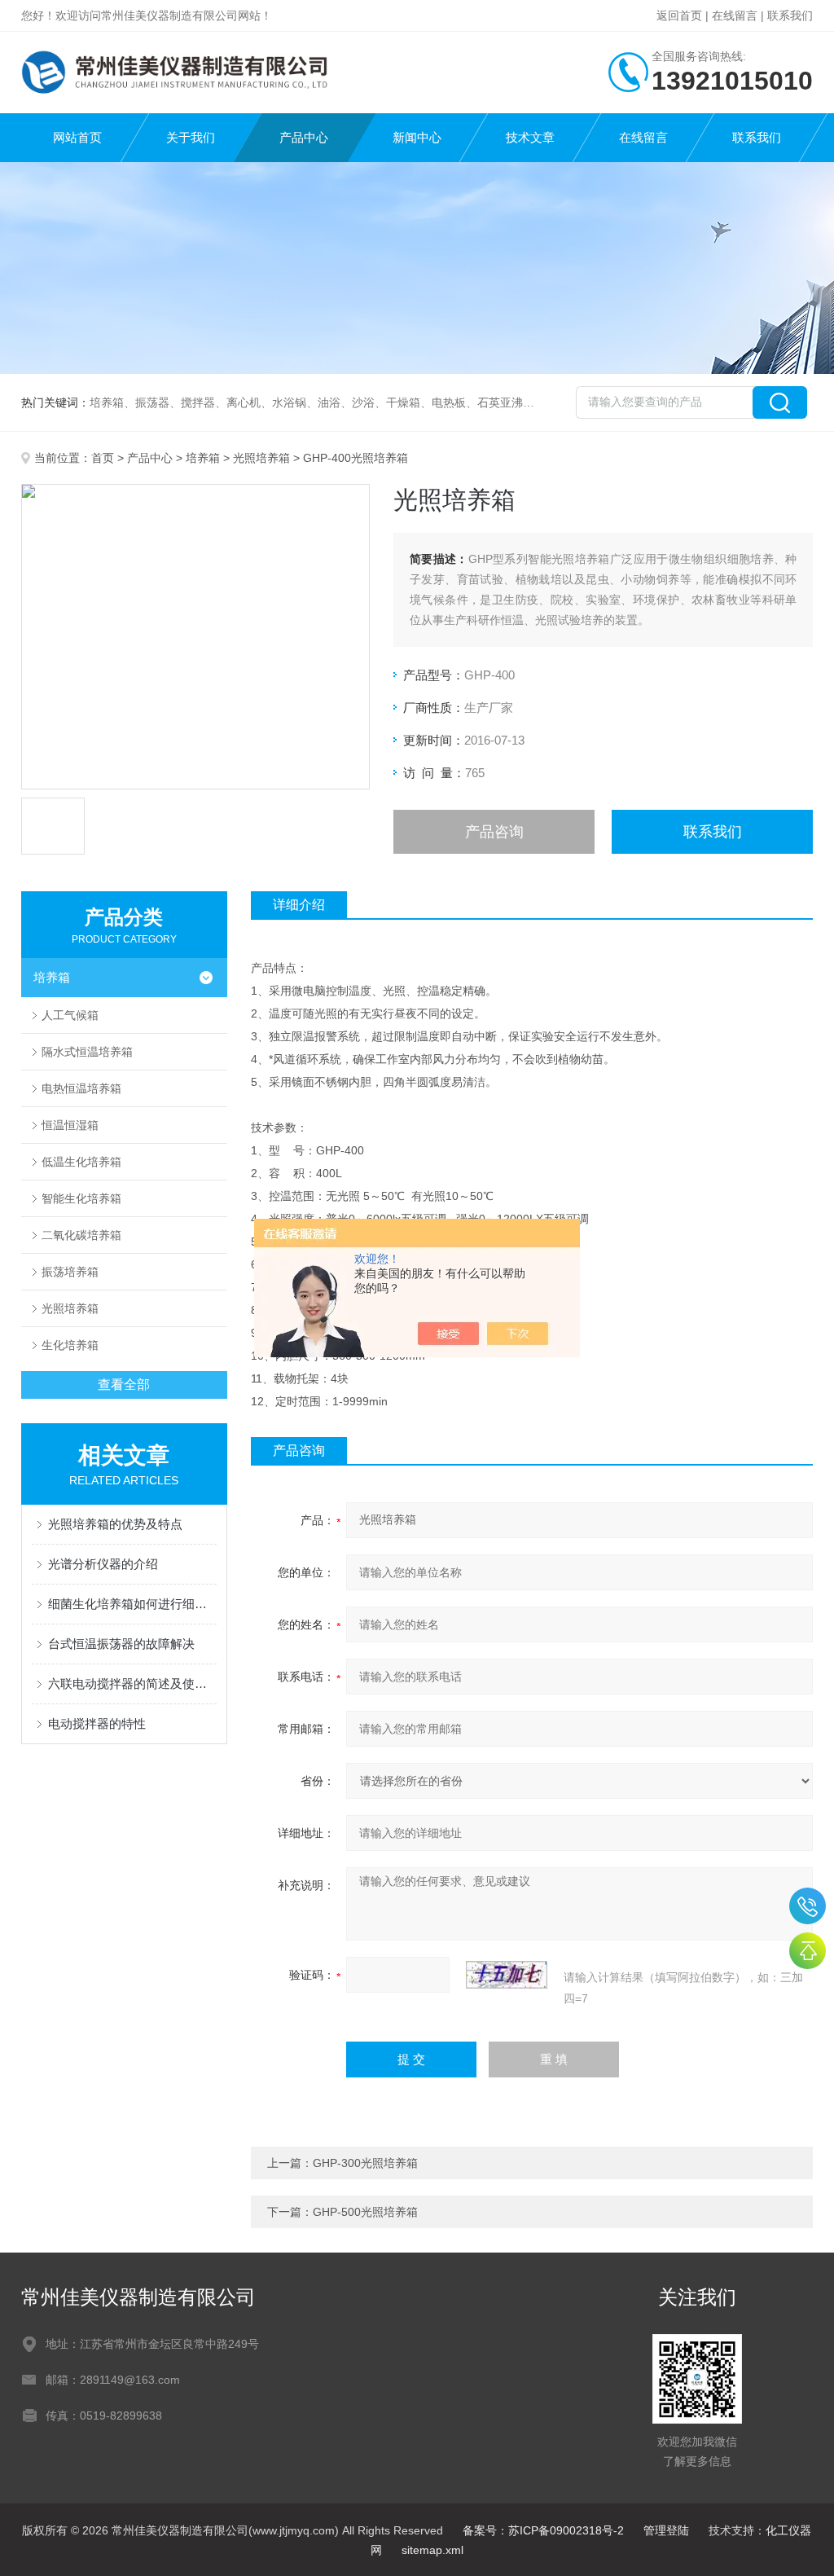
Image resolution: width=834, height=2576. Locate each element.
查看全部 (124, 1385)
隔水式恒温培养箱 (87, 1052)
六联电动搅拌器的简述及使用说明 (132, 1684)
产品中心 (304, 137)
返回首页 (679, 15)
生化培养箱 (70, 1345)
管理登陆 (666, 2530)
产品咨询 (494, 832)
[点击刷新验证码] (507, 1975)
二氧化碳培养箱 (81, 1235)
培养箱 (203, 458)
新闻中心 (417, 137)
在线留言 (735, 15)
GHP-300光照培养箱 (365, 2163)
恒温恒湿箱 (70, 1125)
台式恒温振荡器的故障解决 (121, 1644)
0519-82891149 (808, 1906)
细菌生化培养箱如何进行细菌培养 (132, 1604)
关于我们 (191, 137)
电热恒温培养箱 (81, 1088)
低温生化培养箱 (81, 1162)
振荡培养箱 (70, 1272)
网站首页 (77, 137)
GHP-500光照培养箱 (365, 2212)
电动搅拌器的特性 (97, 1723)
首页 (103, 458)
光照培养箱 (261, 458)
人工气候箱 (70, 1015)
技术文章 (530, 137)
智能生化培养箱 (81, 1198)
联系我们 (790, 15)
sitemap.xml (432, 2550)
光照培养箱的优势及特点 (115, 1524)
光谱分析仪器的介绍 (103, 1564)
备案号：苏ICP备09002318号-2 (543, 2530)
